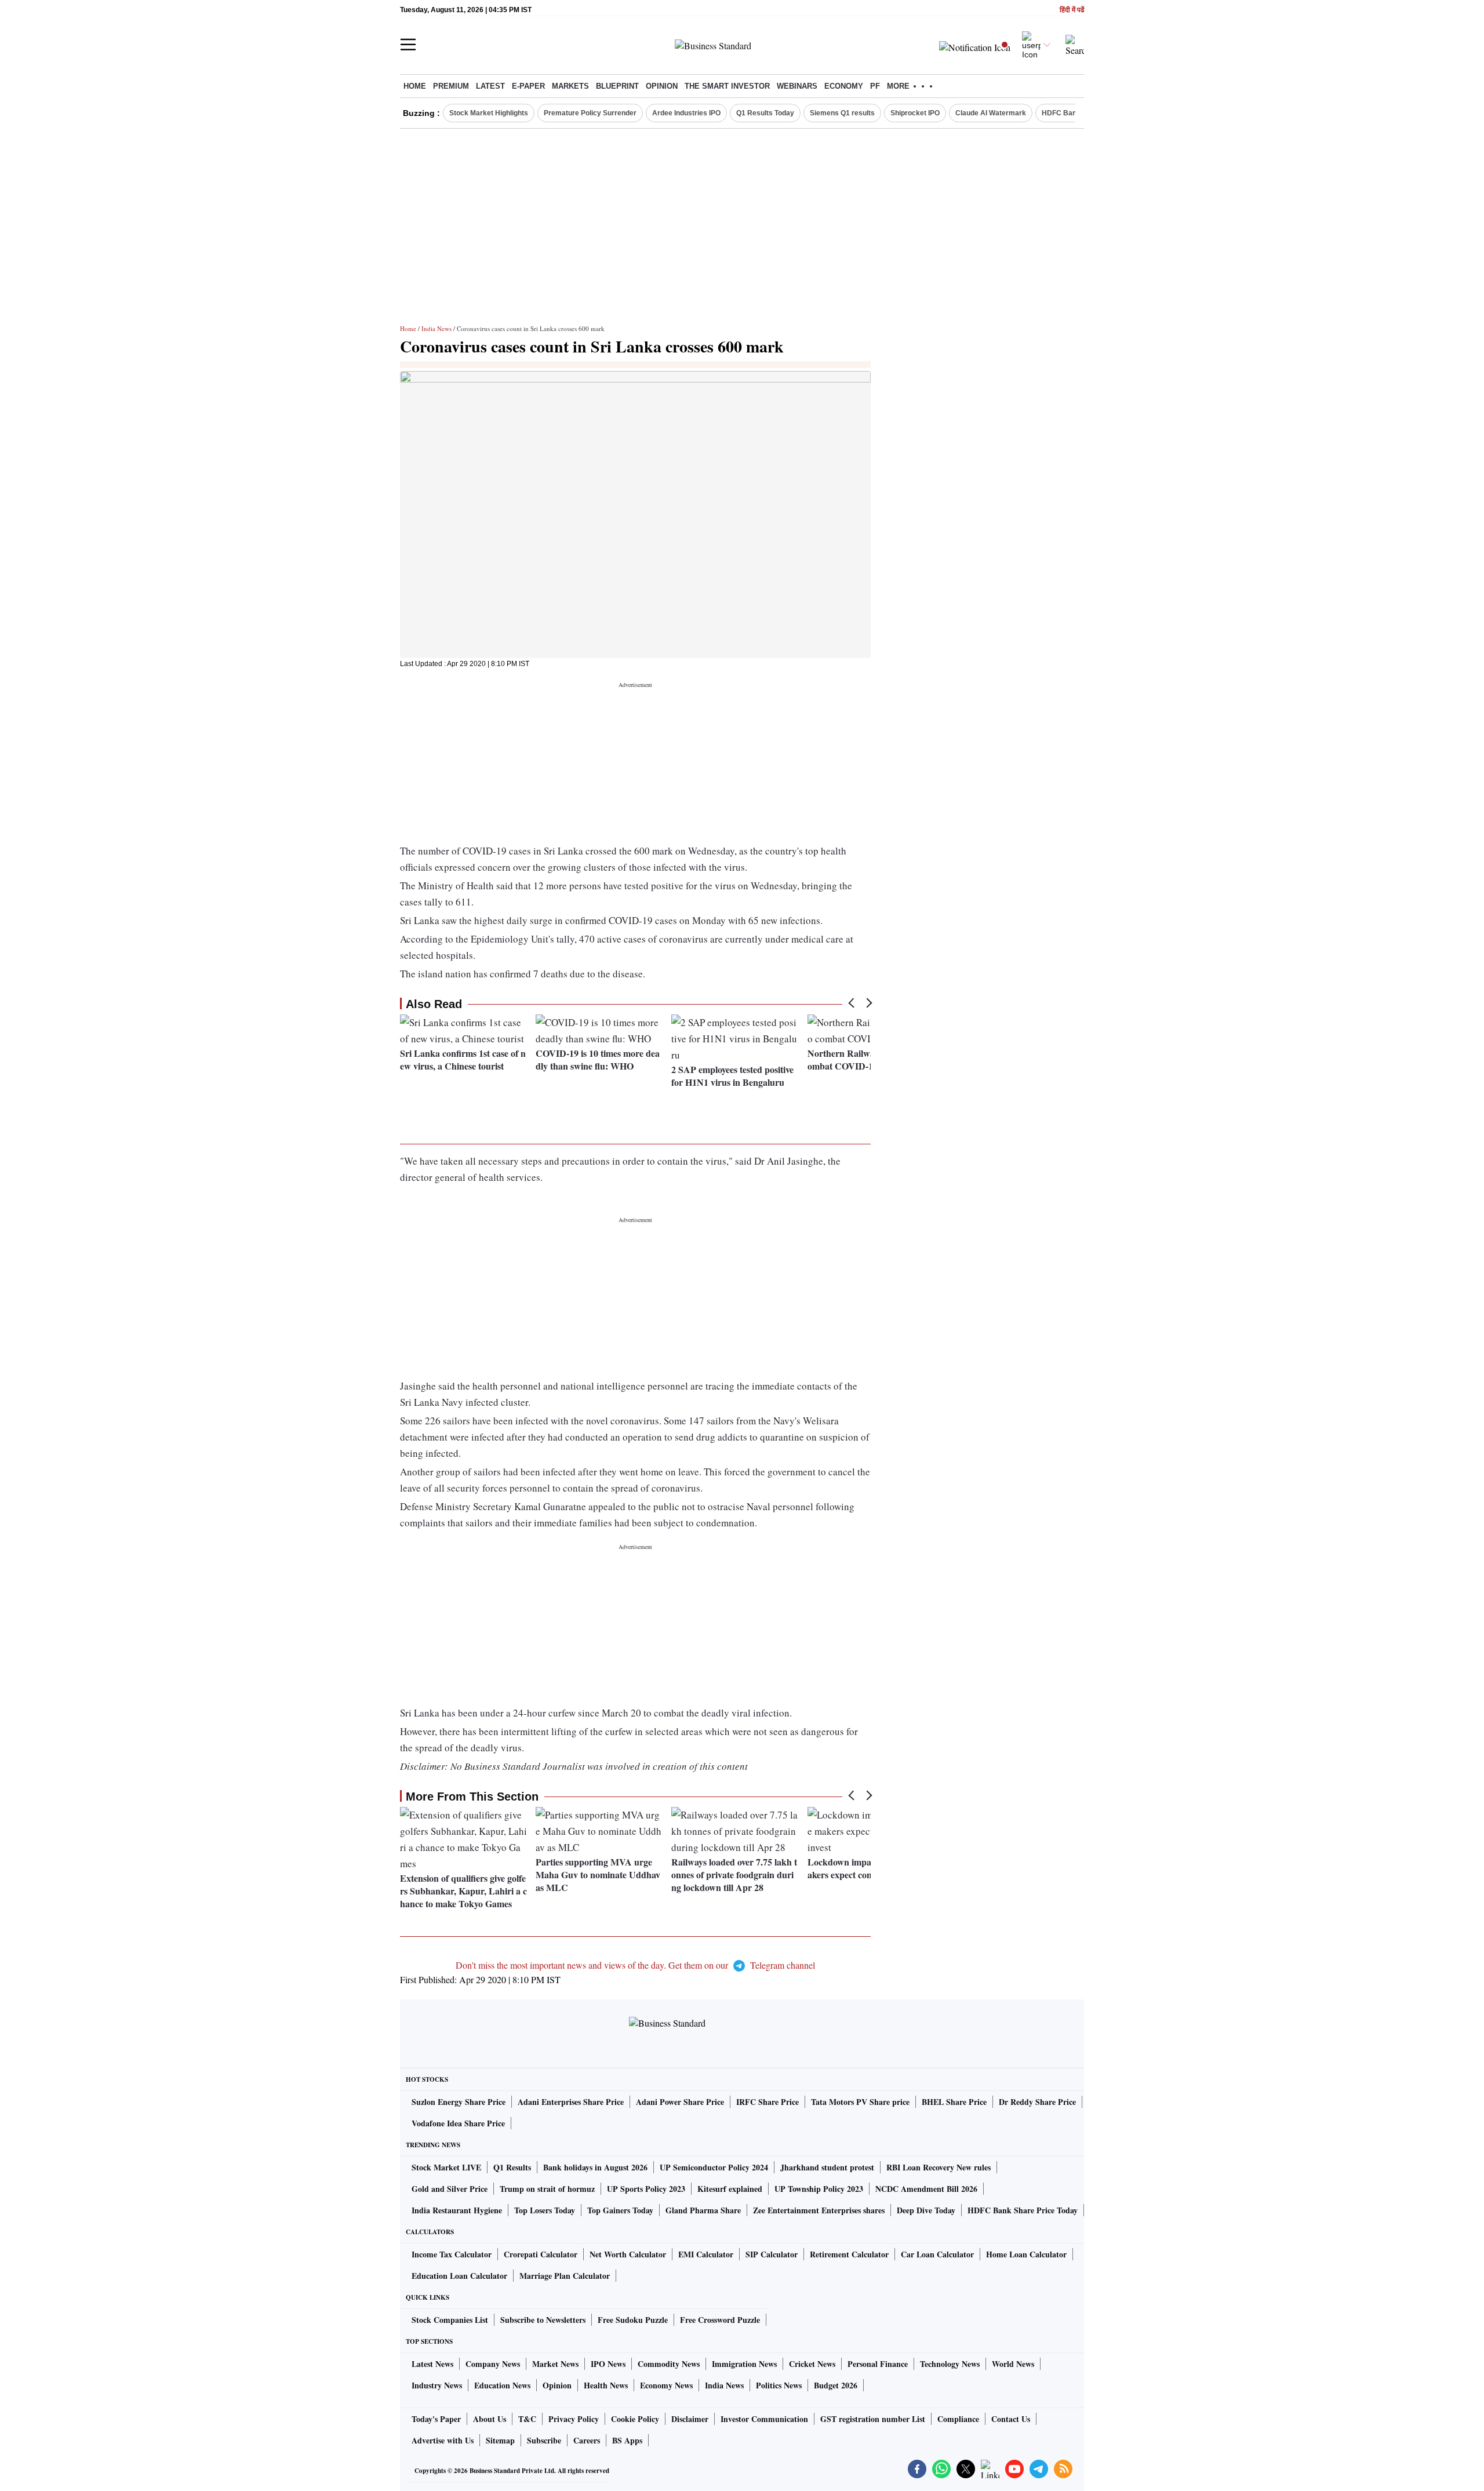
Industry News (437, 2385)
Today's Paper (436, 2419)
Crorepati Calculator (541, 2254)
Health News (606, 2385)
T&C (527, 2419)
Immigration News (744, 2364)
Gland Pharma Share (703, 2210)
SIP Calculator (772, 2254)
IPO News (608, 2364)
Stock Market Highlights (489, 113)
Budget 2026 (836, 2385)
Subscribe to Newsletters (543, 2320)
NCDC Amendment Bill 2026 (926, 2189)
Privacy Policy (574, 2419)
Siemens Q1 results (842, 113)
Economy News (666, 2385)
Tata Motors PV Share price (860, 2102)
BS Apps (627, 2440)
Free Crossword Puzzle (720, 2320)
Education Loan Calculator (459, 2276)
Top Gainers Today (620, 2210)
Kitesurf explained (730, 2189)
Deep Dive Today (926, 2210)
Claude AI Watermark (991, 113)
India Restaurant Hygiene (457, 2210)
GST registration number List (873, 2419)
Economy (844, 86)
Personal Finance (878, 2364)
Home (415, 86)
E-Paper (528, 86)
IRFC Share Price (768, 2102)
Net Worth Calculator (628, 2254)
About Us (490, 2419)
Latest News (432, 2364)
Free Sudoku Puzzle (633, 2320)
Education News (502, 2385)
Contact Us (1011, 2419)
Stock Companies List (450, 2320)
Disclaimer (690, 2419)
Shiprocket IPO (915, 113)
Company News (493, 2364)
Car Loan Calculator (937, 2254)
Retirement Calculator (849, 2254)
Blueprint (617, 86)
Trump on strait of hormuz (547, 2189)
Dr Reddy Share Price (1037, 2102)
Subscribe (544, 2440)
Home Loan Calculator (1026, 2254)
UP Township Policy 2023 (819, 2189)
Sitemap (500, 2440)
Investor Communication (764, 2419)
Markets (570, 86)
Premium (451, 86)
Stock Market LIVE (446, 2167)
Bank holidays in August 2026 (595, 2167)
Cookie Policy (635, 2419)
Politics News (779, 2385)
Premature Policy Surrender (590, 113)
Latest (490, 86)
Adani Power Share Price (680, 2102)
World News (1013, 2364)
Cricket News (812, 2364)
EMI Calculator (706, 2254)
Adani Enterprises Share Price (571, 2102)
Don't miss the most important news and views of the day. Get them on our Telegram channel (635, 1965)
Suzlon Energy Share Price (459, 2102)
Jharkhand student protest (827, 2167)
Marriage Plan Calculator (565, 2276)
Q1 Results (512, 2167)
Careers (587, 2440)
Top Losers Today (545, 2210)
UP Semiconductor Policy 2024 (714, 2167)
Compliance (958, 2419)
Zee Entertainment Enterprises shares (819, 2210)
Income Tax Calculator (452, 2254)
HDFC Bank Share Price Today (1023, 2210)
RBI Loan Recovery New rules (939, 2167)
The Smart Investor (727, 86)
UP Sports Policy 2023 (646, 2189)
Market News (555, 2364)
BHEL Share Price (954, 2102)
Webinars (797, 86)
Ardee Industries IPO (686, 113)
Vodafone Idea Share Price (458, 2123)
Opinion (662, 86)
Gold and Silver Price (450, 2189)
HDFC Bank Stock (1072, 113)
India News (437, 328)
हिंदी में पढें (1072, 10)
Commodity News (669, 2364)
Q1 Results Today (765, 113)
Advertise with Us (443, 2440)
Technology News (950, 2364)
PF (875, 86)
